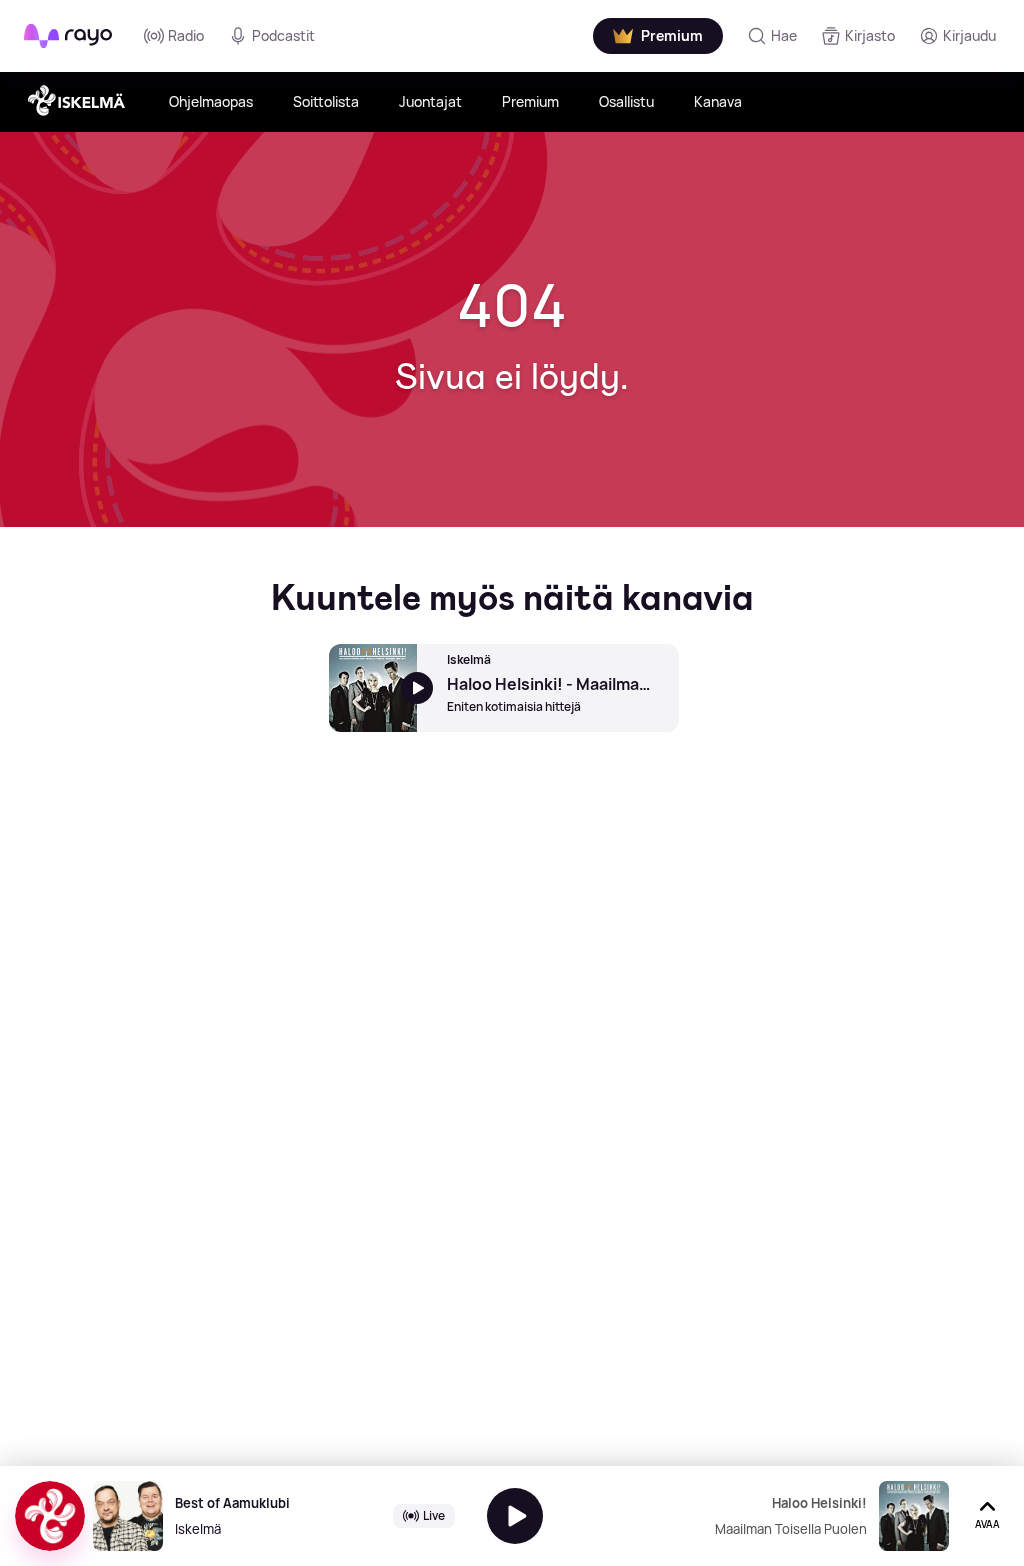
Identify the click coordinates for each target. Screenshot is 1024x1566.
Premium (530, 101)
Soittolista (326, 101)
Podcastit (283, 35)
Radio (186, 35)
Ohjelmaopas (211, 101)
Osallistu (626, 101)
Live (434, 1515)
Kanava (718, 101)
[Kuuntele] (515, 1516)
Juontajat (430, 101)
